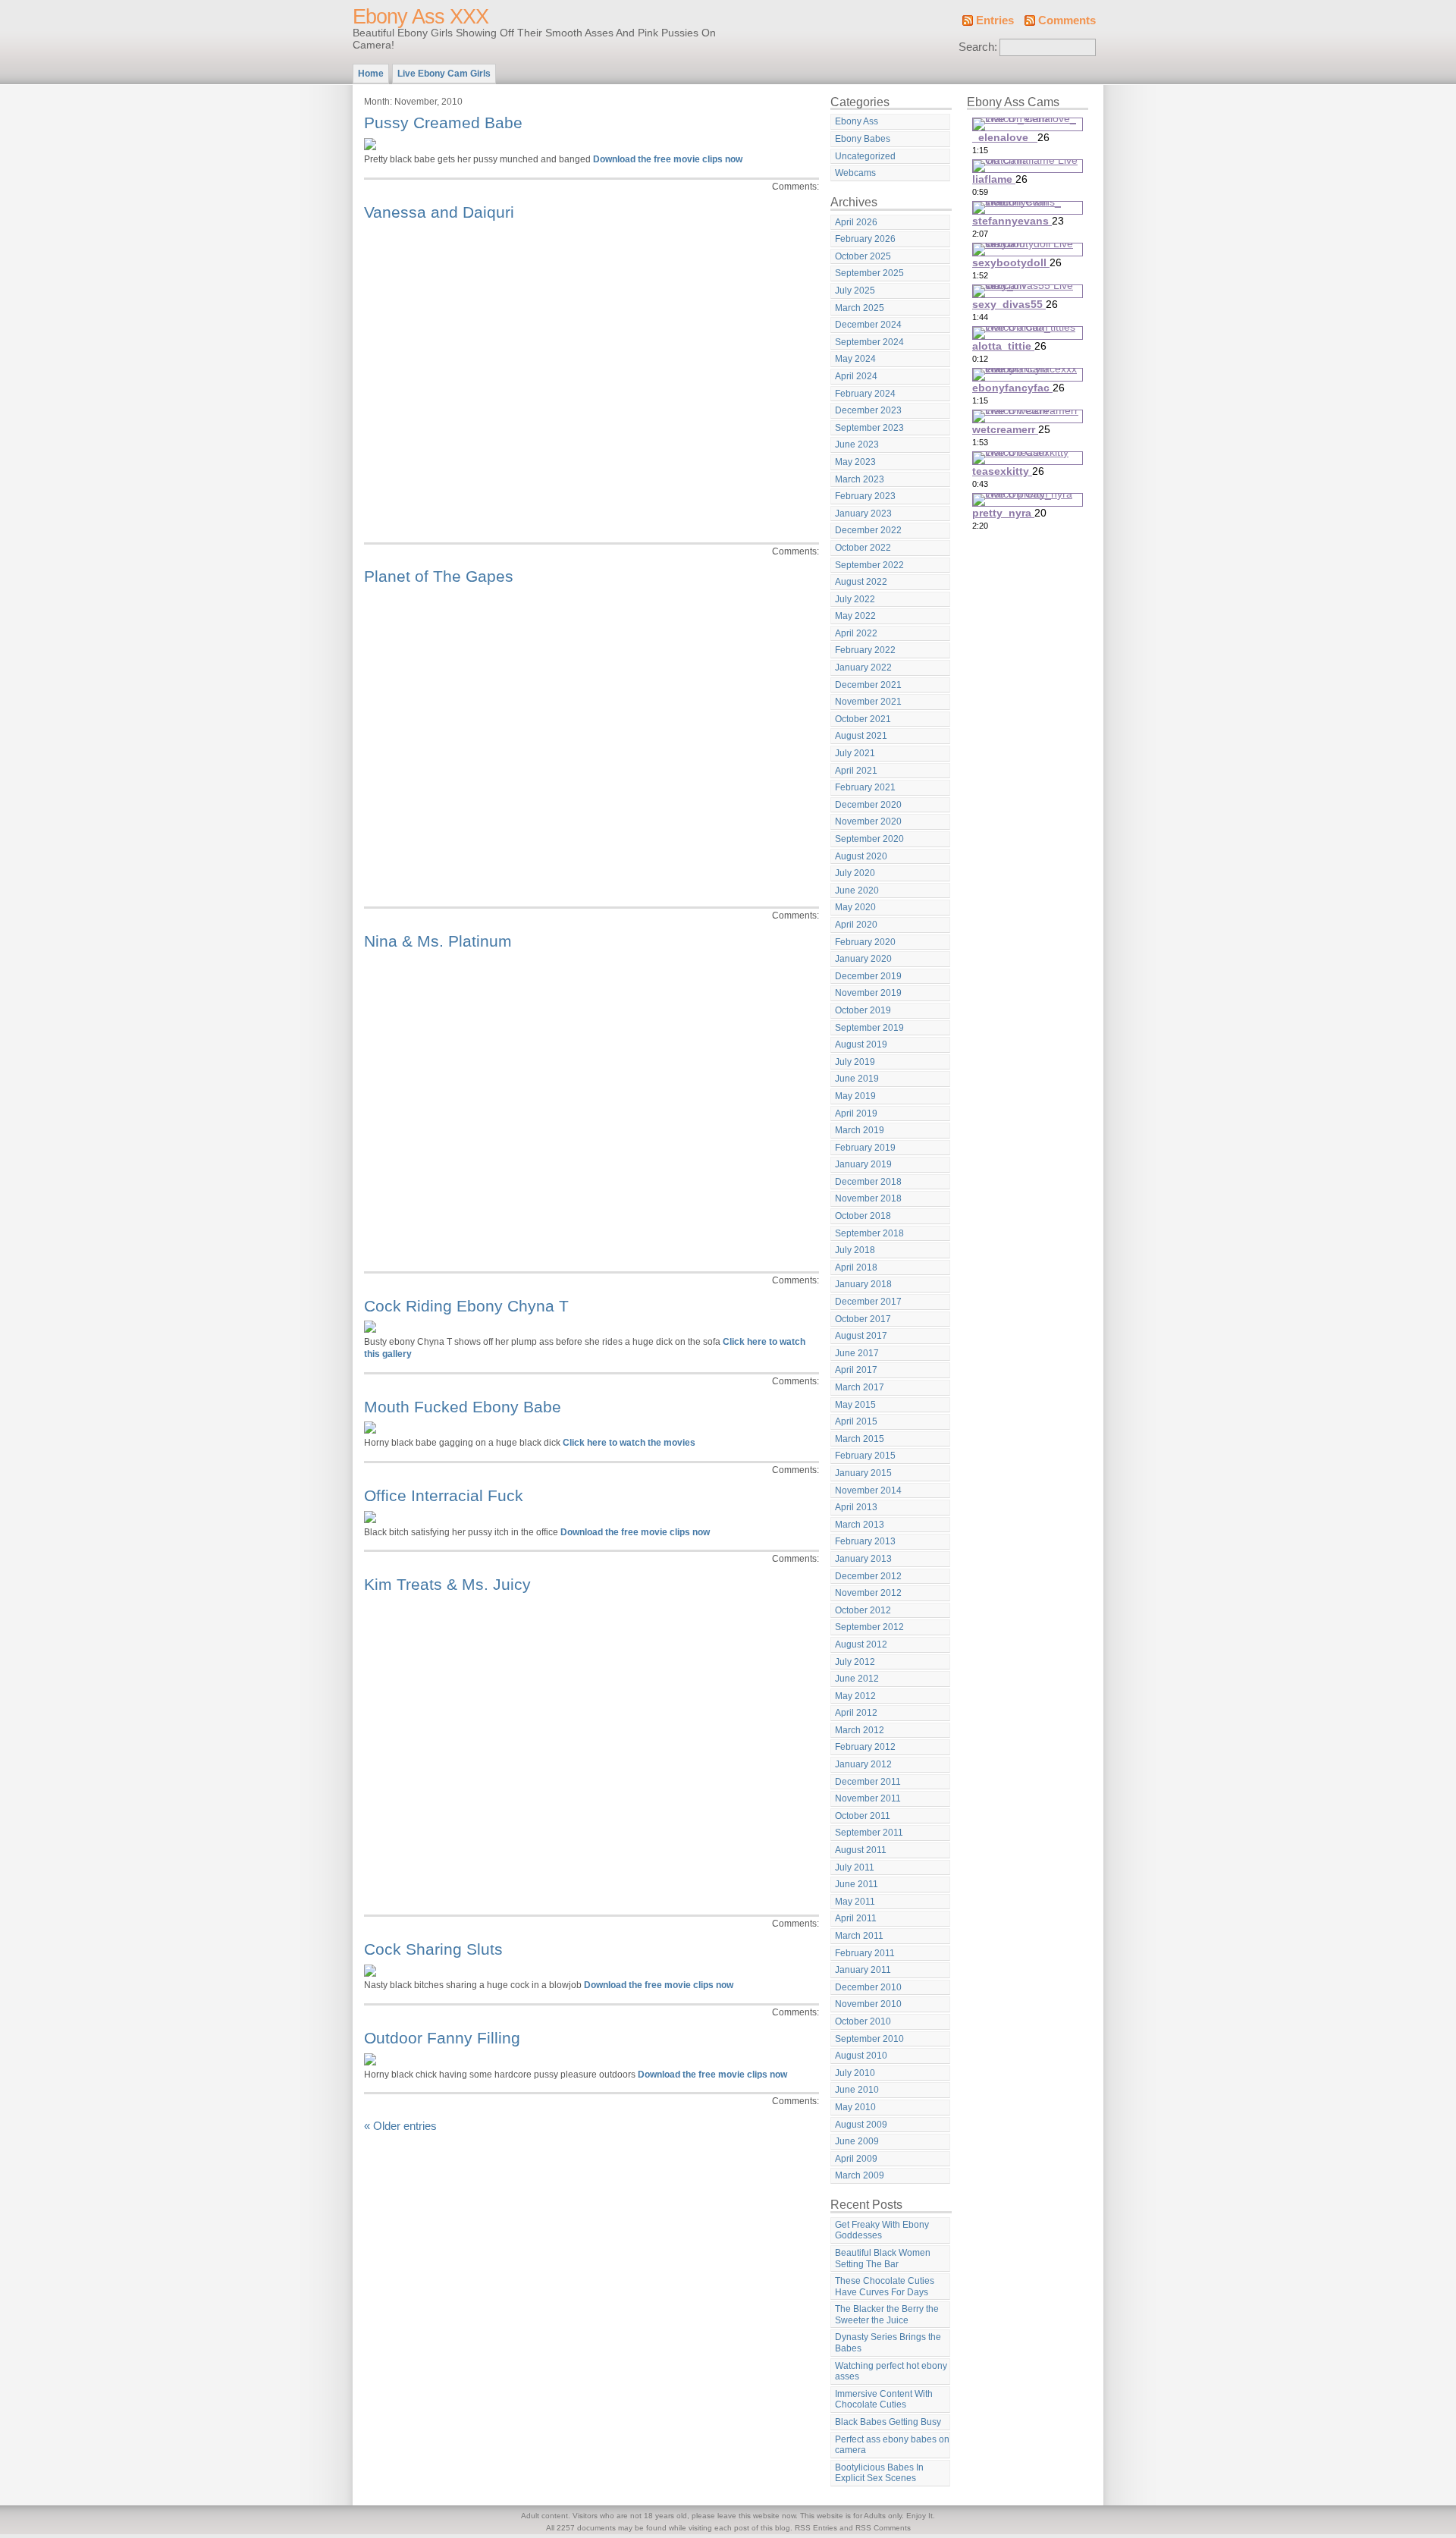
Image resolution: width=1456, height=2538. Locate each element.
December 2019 (868, 976)
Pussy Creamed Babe (443, 123)
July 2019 (855, 1062)
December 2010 (868, 1987)
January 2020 (863, 959)
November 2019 (868, 993)
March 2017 (860, 1387)
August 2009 (861, 2125)
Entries (995, 20)
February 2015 (865, 1456)
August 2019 (861, 1044)
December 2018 (868, 1182)
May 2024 (855, 359)
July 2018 (855, 1250)
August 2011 (861, 1850)
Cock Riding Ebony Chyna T (466, 1306)
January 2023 (863, 514)
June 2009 (857, 2141)
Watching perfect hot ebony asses (891, 2372)
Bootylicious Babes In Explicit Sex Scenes (879, 2473)
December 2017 (868, 1302)
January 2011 (863, 1970)
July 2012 (855, 1662)
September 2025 (869, 273)
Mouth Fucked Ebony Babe (463, 1407)
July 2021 (855, 753)
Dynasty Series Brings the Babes (888, 2343)
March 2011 (859, 1936)
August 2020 (861, 856)
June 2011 (857, 1884)
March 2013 (860, 1525)
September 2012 (869, 1627)
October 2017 (863, 1319)
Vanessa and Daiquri (439, 212)
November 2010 (868, 2004)
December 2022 (868, 530)
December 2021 (868, 685)
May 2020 (855, 907)
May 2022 (855, 616)
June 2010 (857, 2090)
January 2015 (863, 1473)
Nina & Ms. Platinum (438, 941)
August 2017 (861, 1336)
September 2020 (869, 839)
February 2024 (865, 394)
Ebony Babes (863, 139)
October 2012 (863, 1610)
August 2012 (861, 1644)
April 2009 (856, 2159)
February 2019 (865, 1148)
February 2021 (865, 787)
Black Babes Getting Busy (888, 2422)
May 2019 (855, 1096)
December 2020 (868, 805)
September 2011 (869, 1833)
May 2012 (855, 1696)
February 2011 (865, 1953)
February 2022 (865, 650)
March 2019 (860, 1130)
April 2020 (856, 925)
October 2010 (863, 2021)
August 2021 (861, 736)
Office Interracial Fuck (444, 1495)
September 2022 (869, 565)
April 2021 (856, 771)
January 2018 (863, 1284)
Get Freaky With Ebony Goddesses (882, 2230)
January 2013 (863, 1559)
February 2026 (865, 239)
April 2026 (856, 222)
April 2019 (856, 1114)
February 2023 (865, 496)
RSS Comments (883, 2528)
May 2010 (855, 2107)
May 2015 (855, 1405)
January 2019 (863, 1164)
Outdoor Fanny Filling (442, 2038)
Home (371, 74)
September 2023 (869, 428)
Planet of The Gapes (439, 576)
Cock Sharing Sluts (433, 1949)
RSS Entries (816, 2528)
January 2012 (863, 1764)
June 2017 (857, 1353)
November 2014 (868, 1490)
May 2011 (855, 1902)
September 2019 (869, 1028)
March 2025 (860, 308)
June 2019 (857, 1079)
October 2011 (863, 1816)
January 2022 (863, 667)
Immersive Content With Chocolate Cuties (884, 2400)
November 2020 (868, 821)
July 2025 (855, 291)
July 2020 (855, 873)
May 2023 (855, 462)
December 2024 (868, 325)
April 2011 (856, 1918)
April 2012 (856, 1713)
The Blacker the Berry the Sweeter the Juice (887, 2315)
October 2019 (863, 1010)
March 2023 (860, 479)
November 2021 (868, 702)
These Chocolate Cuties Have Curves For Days (885, 2287)
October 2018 (863, 1216)
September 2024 (869, 342)
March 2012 (860, 1730)
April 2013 (856, 1507)
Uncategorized (865, 156)
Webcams (855, 173)
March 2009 (860, 2175)
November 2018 (868, 1198)
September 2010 (869, 2039)
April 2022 (856, 633)
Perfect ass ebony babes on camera (892, 2445)
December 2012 (868, 1576)
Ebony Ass (857, 121)
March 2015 (860, 1439)
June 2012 (857, 1679)
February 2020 (865, 942)
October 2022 (863, 548)
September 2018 (869, 1233)
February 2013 (865, 1541)
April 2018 (856, 1267)
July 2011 (855, 1867)
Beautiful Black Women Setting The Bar (883, 2258)
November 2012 (868, 1593)
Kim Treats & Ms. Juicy (447, 1584)
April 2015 (856, 1421)
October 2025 (863, 256)
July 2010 (855, 2073)
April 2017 (856, 1370)
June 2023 (857, 444)
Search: (978, 47)
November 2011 (868, 1798)
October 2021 (863, 719)
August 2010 (861, 2056)
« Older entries (400, 2126)
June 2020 (857, 890)
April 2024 (856, 376)
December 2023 (868, 410)
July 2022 (855, 599)
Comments (1067, 20)
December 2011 (868, 1782)
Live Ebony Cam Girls (444, 74)
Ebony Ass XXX (420, 17)
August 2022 (861, 582)
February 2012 (865, 1747)
